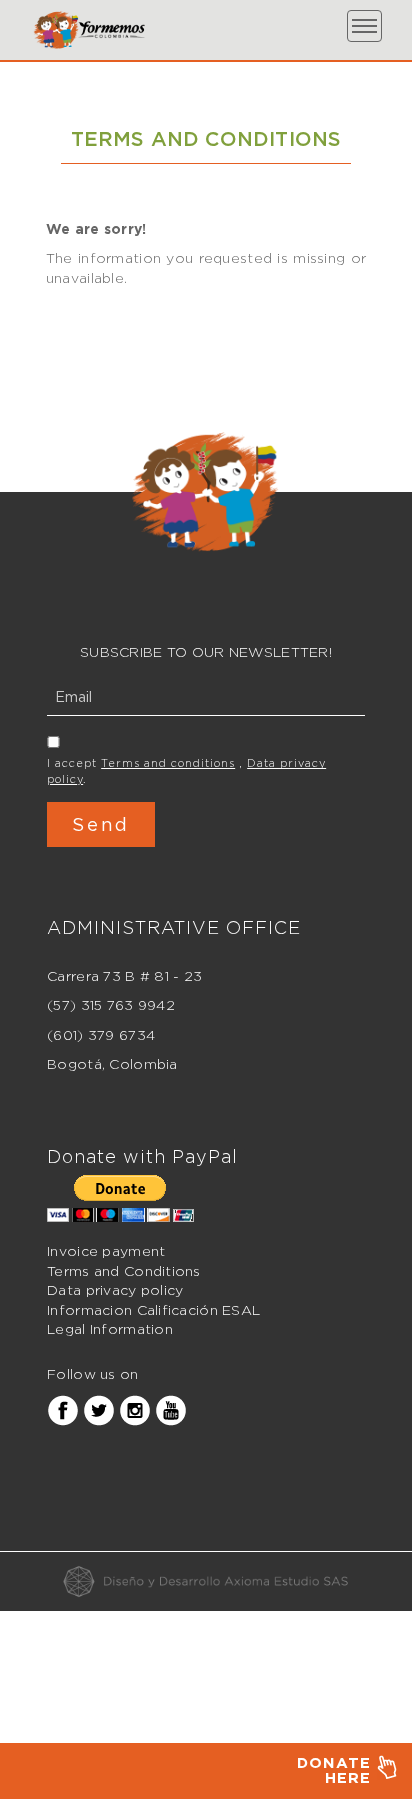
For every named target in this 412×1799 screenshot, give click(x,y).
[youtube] (171, 1410)
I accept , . (186, 770)
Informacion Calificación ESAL (153, 1309)
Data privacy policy (115, 1289)
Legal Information (110, 1328)
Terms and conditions (168, 763)
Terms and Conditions (124, 1270)
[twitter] (99, 1410)
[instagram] (135, 1410)
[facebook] (63, 1410)
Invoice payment (106, 1250)
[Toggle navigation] (364, 26)
